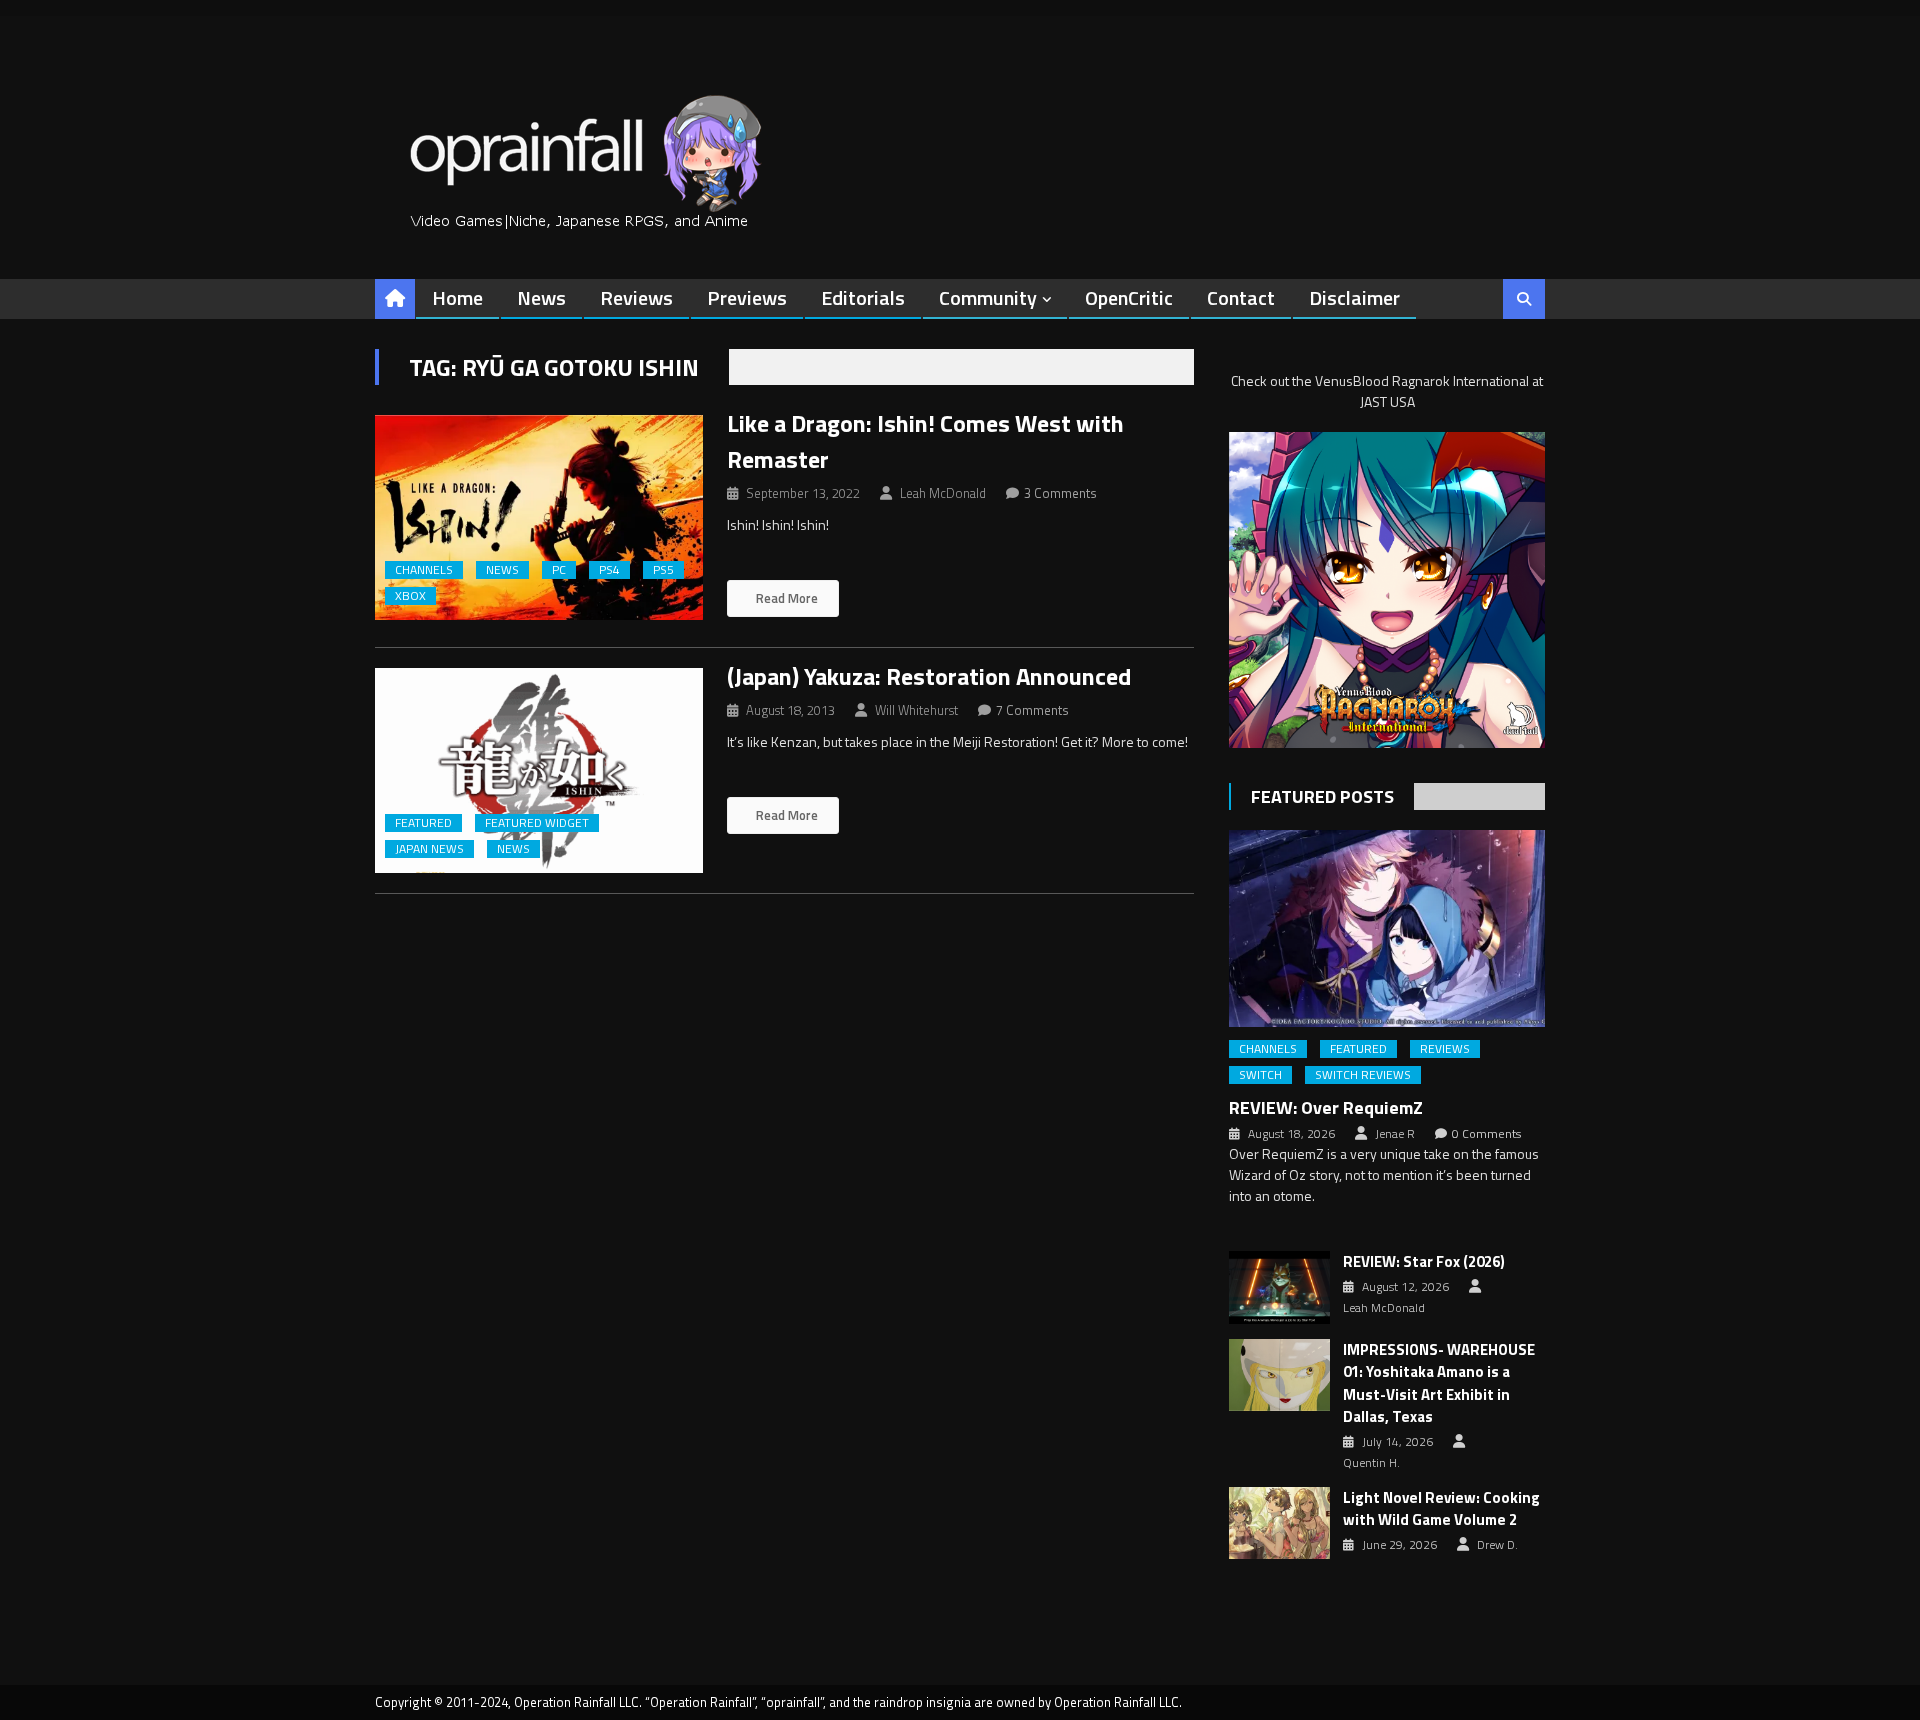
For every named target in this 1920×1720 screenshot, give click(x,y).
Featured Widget (537, 823)
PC (559, 570)
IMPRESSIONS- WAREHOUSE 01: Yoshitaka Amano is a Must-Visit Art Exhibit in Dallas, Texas (1439, 1384)
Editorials (863, 297)
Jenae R (1395, 1134)
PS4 (609, 570)
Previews (747, 297)
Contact (1241, 297)
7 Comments (1032, 710)
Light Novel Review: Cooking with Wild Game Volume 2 (1441, 1509)
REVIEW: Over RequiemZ (1326, 1107)
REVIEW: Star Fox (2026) (1424, 1262)
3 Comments (1060, 493)
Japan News (429, 849)
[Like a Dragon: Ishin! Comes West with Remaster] (539, 517)
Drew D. (1497, 1545)
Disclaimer (1354, 297)
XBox (410, 596)
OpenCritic (1129, 297)
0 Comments (1486, 1134)
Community (988, 297)
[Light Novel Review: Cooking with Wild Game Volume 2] (1279, 1523)
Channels (424, 570)
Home (457, 297)
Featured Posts (1322, 796)
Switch (1260, 1075)
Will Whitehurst (916, 710)
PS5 (663, 570)
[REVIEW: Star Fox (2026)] (1279, 1287)
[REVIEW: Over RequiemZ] (1387, 928)
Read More (785, 598)
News (541, 297)
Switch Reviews (1363, 1075)
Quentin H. (1371, 1463)
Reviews (636, 297)
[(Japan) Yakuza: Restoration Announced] (539, 770)
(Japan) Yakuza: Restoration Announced (929, 676)
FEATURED (423, 823)
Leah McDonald (943, 493)
